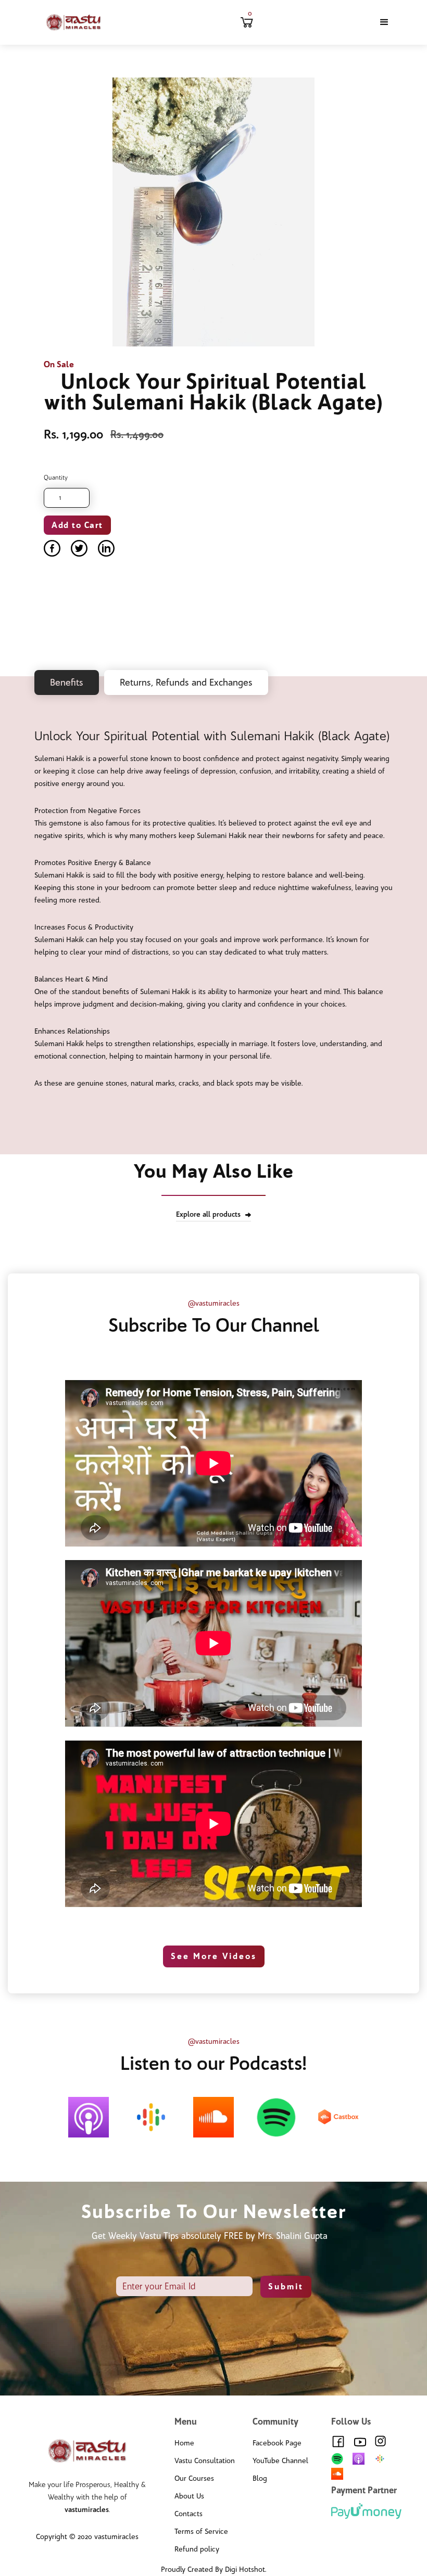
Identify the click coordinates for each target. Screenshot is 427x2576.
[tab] (67, 682)
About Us (189, 2496)
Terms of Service (201, 2532)
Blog (260, 2478)
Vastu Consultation (205, 2461)
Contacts (189, 2514)
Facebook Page (277, 2443)
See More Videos (214, 1956)
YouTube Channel (280, 2461)
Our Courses (194, 2478)
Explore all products (208, 1214)
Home (184, 2443)
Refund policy (197, 2549)
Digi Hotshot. (246, 2569)
